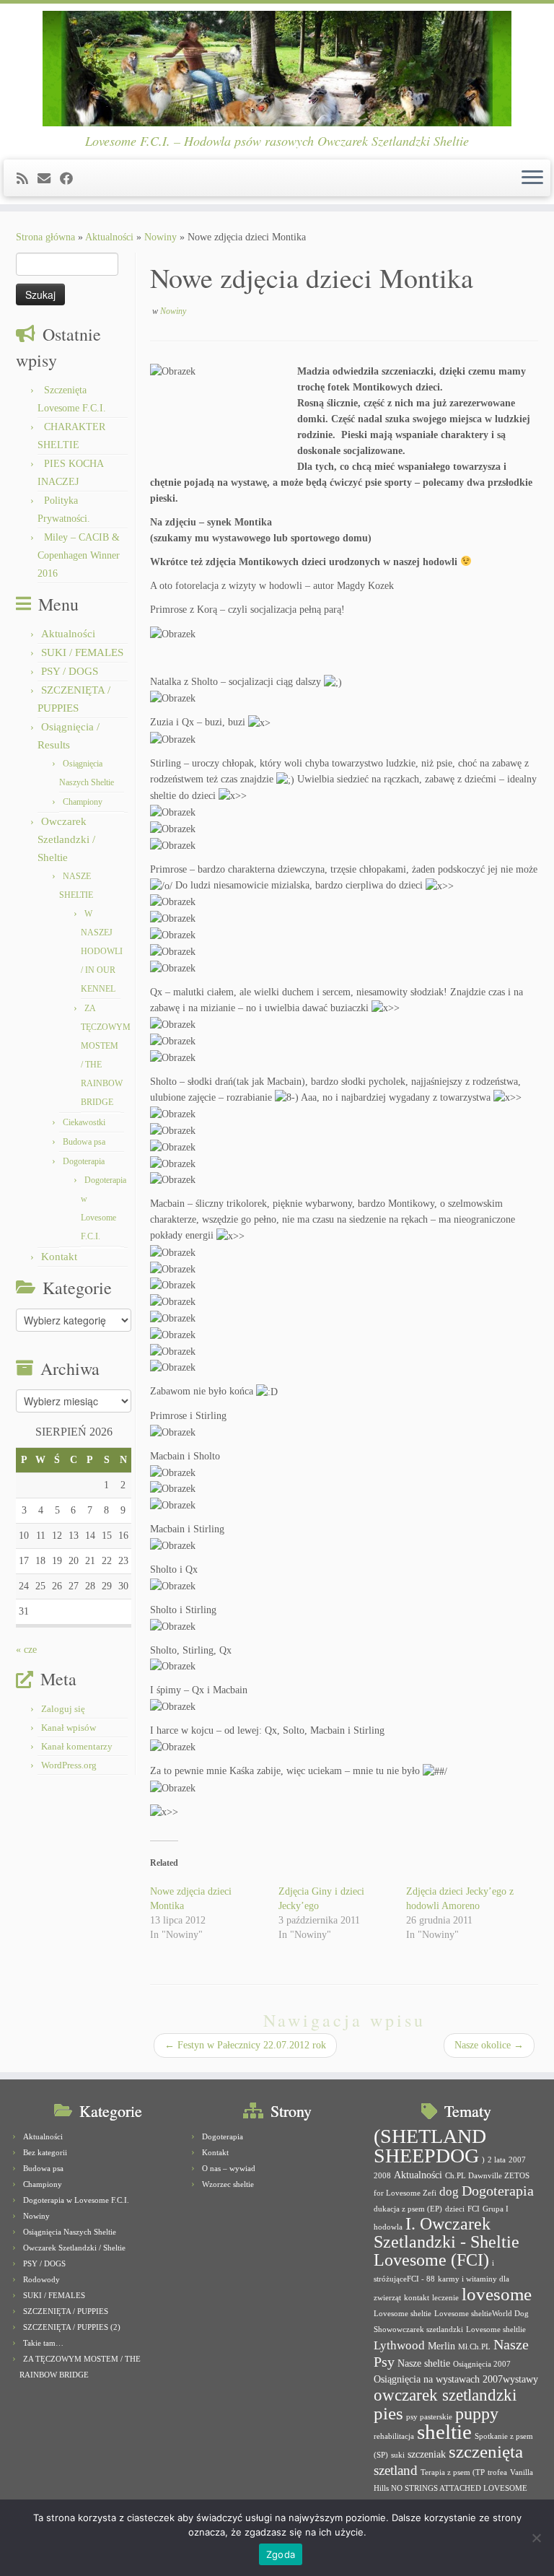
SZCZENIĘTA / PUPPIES (66, 2311)
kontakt (417, 2298)
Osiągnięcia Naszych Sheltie (70, 2232)
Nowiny (161, 237)
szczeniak (427, 2454)
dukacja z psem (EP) (408, 2209)
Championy (83, 802)
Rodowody (41, 2279)
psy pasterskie (429, 2417)
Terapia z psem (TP (453, 2472)
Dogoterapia (84, 1161)
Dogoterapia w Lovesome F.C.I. (76, 2200)
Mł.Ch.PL (474, 2347)
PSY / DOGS (70, 671)
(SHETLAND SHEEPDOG (430, 2146)
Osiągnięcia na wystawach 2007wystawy (456, 2379)
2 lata (497, 2160)
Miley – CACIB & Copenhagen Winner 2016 (79, 555)
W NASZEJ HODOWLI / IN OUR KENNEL (102, 951)
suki (398, 2455)
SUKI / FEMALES (82, 652)
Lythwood (399, 2345)
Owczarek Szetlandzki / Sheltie (66, 839)
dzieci (455, 2209)
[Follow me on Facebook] (71, 179)
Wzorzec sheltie (228, 2184)
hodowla (388, 2227)
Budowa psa (84, 1142)
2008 (382, 2176)
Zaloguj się (63, 1709)
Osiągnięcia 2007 (482, 2364)
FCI (474, 2209)
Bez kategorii (45, 2152)
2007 (517, 2160)
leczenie (445, 2298)
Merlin (441, 2346)
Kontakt (59, 1257)
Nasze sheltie (424, 2363)
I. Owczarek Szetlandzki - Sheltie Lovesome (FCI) (447, 2242)
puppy (477, 2414)
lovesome (497, 2294)
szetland (396, 2470)
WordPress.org (69, 1765)
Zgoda (281, 2554)
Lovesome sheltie (403, 2314)
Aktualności (109, 237)
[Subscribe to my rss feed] (27, 179)
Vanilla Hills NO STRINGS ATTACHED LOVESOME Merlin (453, 2488)
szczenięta (486, 2451)
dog (449, 2192)
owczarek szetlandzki (445, 2395)
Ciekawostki (84, 1122)
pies (388, 2413)
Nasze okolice (489, 2045)
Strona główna (45, 237)
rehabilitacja (394, 2436)
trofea (497, 2472)
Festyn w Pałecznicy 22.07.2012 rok (245, 2045)
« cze (26, 1650)
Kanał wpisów (69, 1728)
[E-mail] (49, 179)
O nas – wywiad (229, 2168)
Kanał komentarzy (77, 1746)
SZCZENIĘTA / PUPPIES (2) (72, 2327)
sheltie (444, 2432)
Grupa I (496, 2209)
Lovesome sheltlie (496, 2330)
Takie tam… (43, 2343)
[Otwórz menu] (532, 178)
